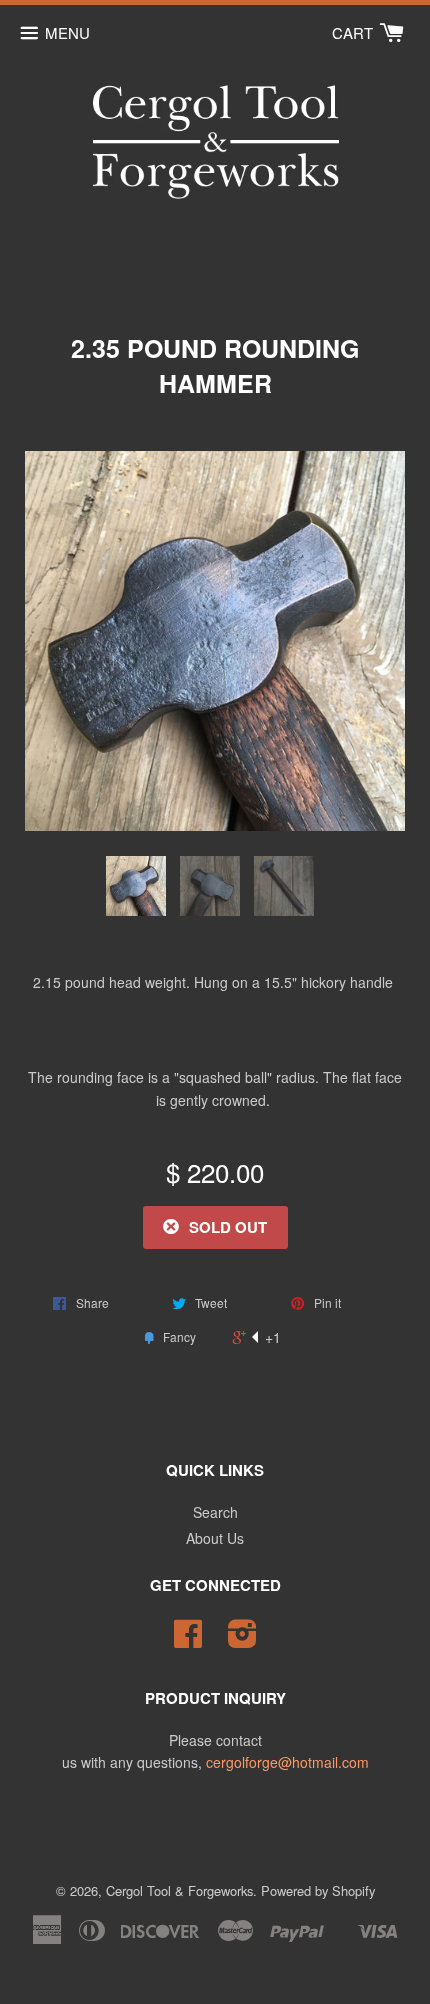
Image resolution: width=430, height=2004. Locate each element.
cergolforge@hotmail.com (287, 1762)
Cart (354, 32)
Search (215, 1512)
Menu (67, 32)
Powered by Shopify (318, 1890)
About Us (215, 1538)
